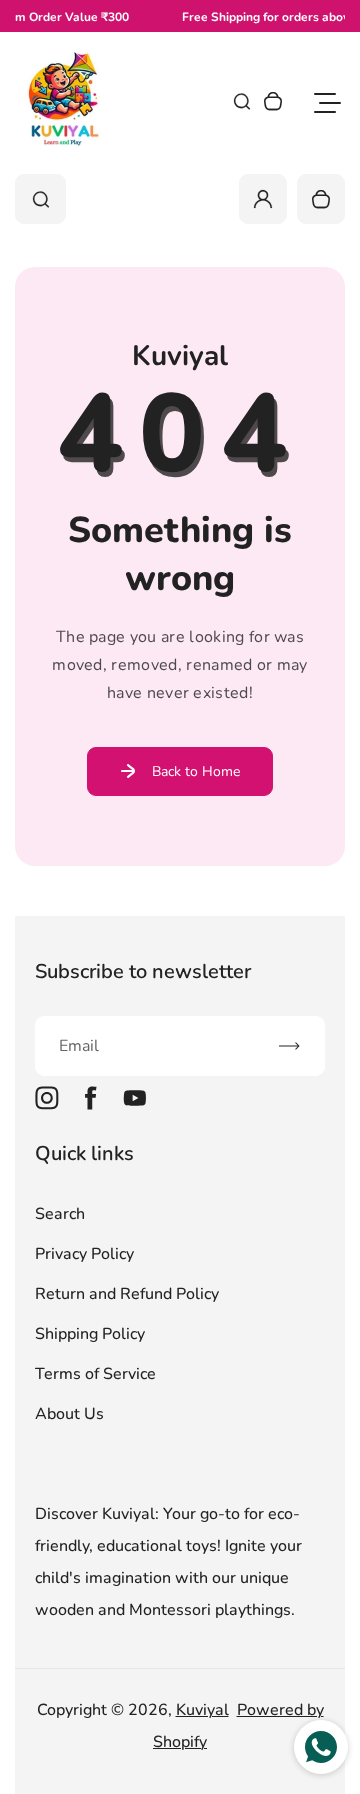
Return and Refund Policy (127, 1294)
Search (60, 1214)
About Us (69, 1414)
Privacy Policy (84, 1254)
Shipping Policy (90, 1334)
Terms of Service (95, 1374)
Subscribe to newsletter (143, 971)
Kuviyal (202, 1710)
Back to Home (196, 771)
